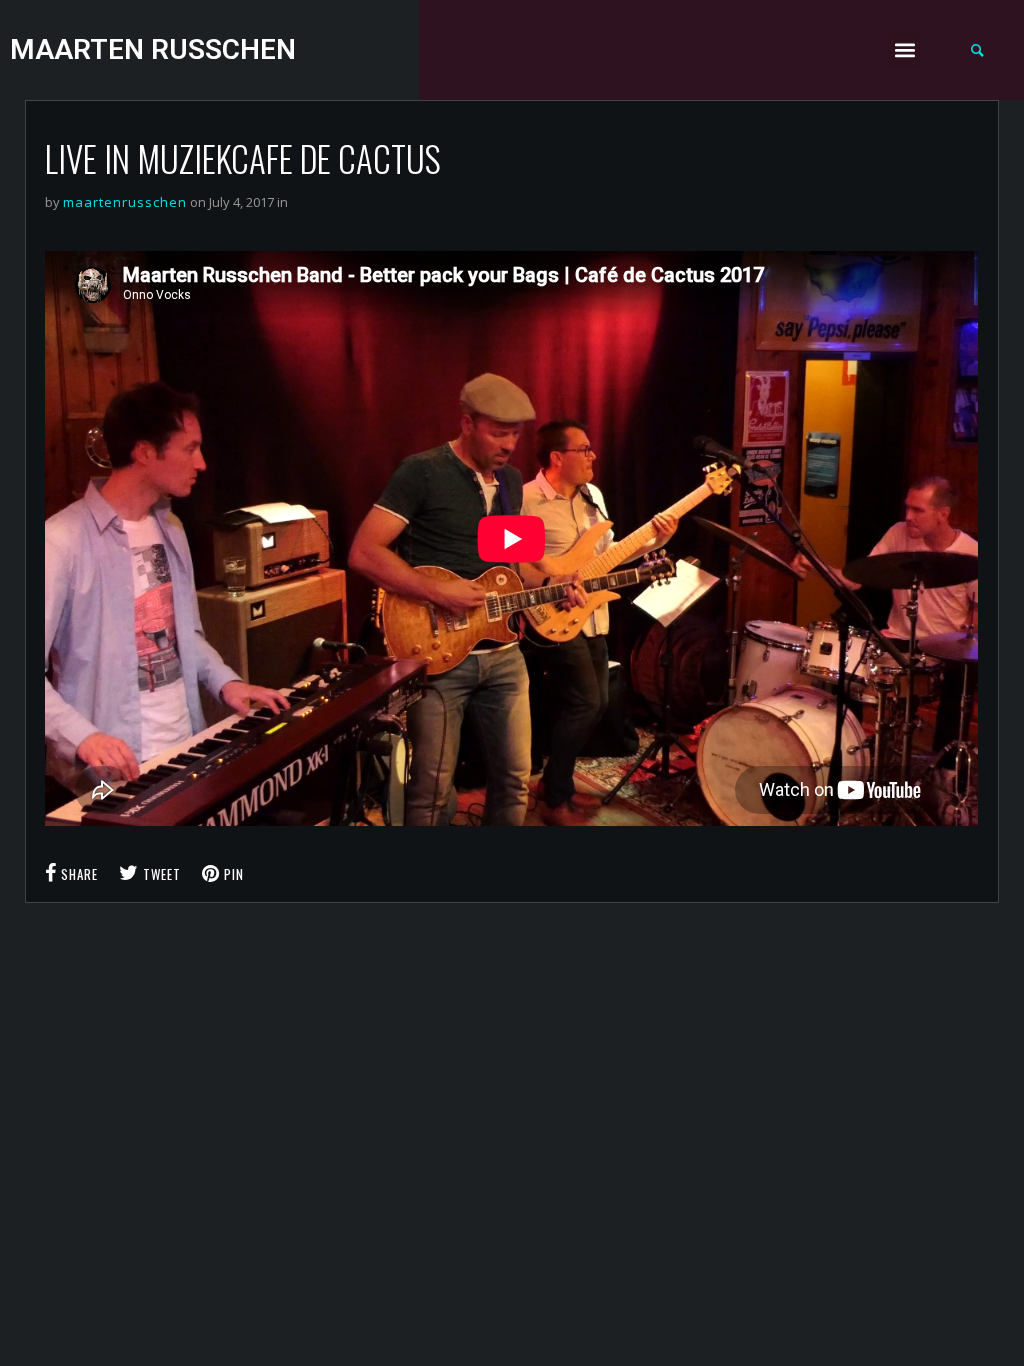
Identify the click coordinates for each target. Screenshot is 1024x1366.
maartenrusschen (125, 202)
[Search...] (977, 50)
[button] (904, 50)
